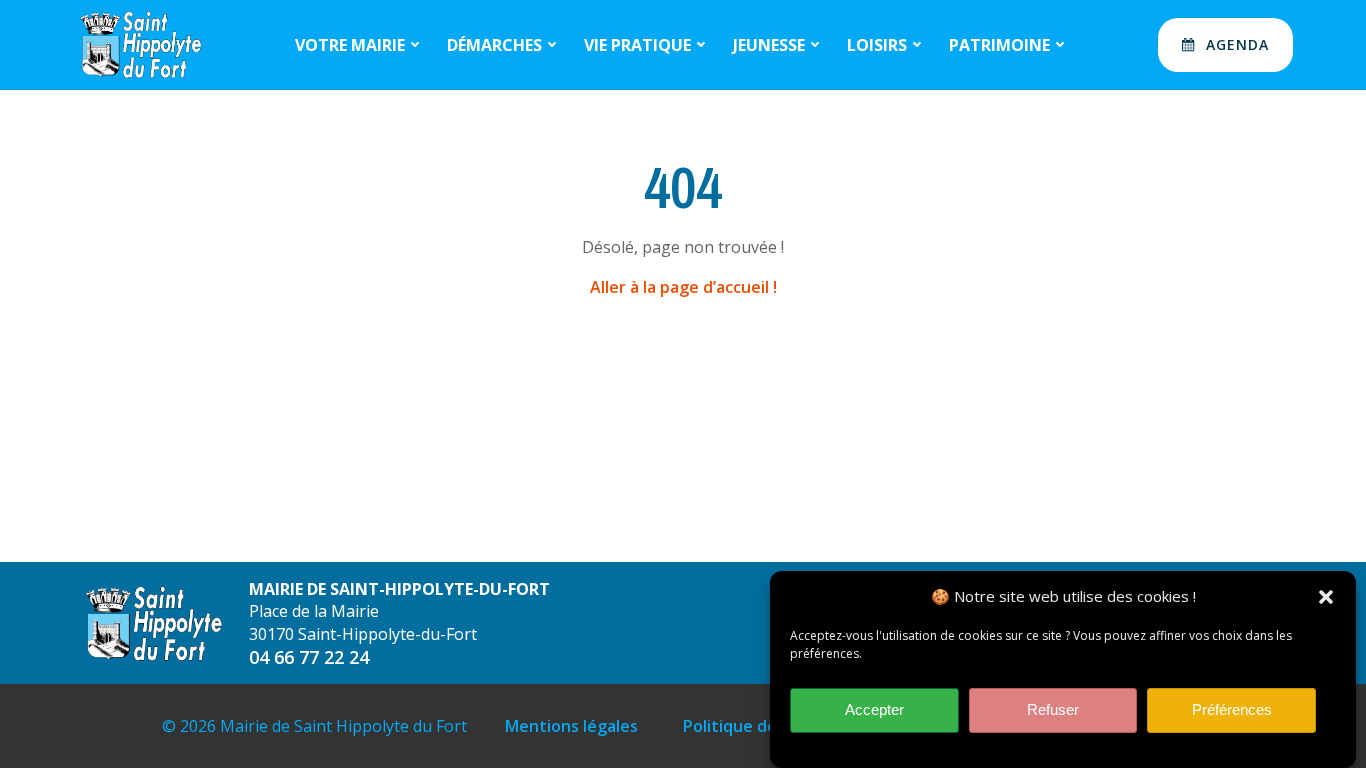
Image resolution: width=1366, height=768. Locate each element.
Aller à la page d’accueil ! (683, 287)
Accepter (874, 710)
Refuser (1053, 710)
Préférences (1232, 710)
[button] (1326, 597)
